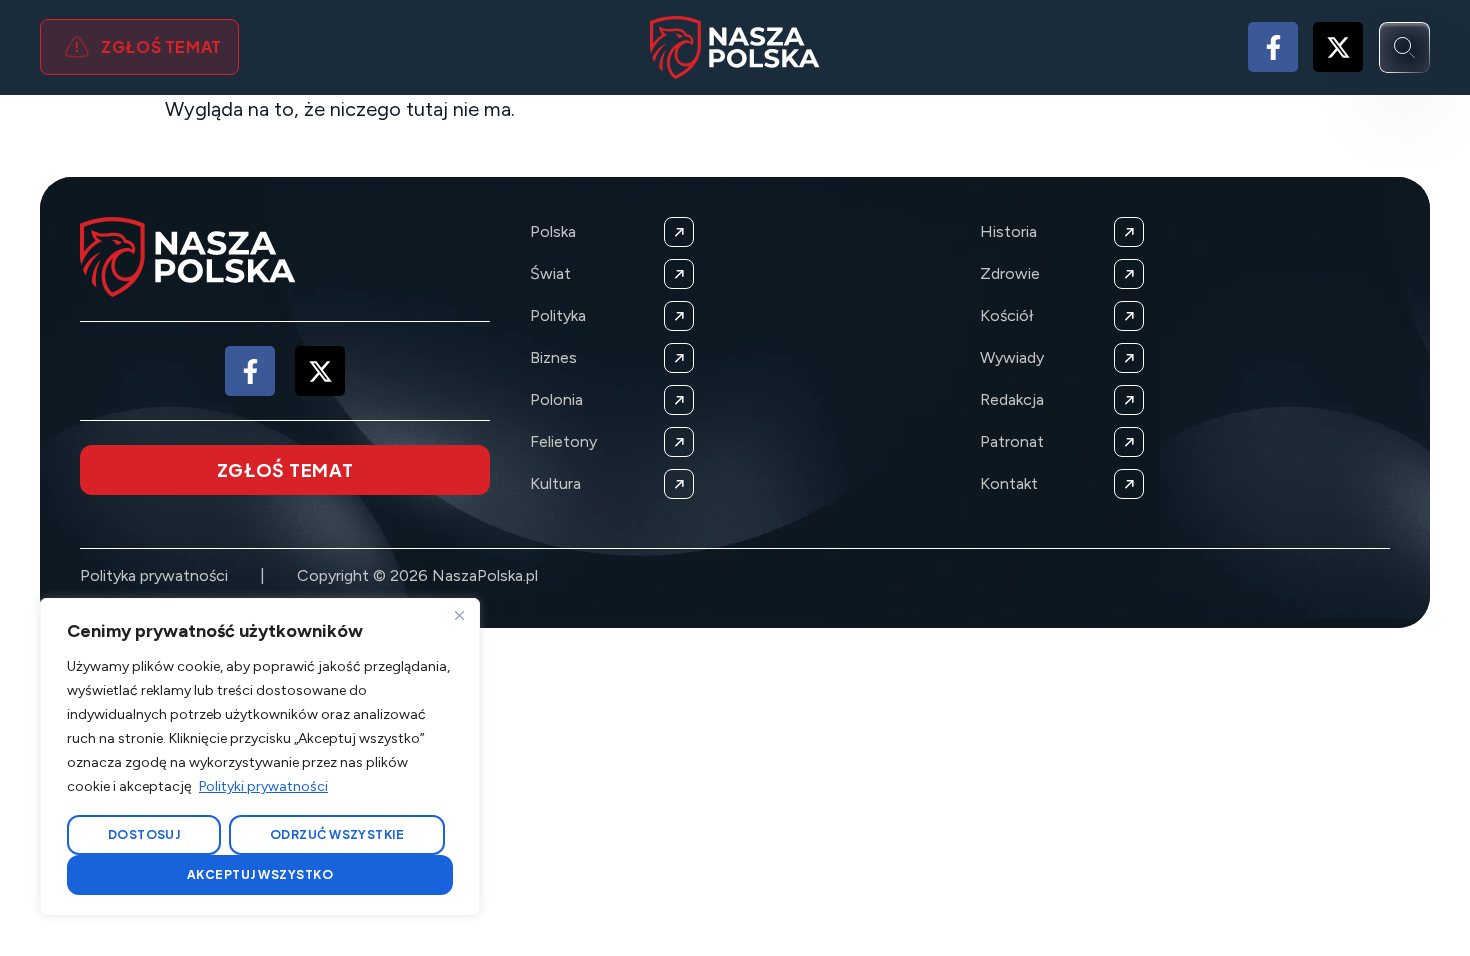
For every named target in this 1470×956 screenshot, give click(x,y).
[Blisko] (459, 615)
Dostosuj (144, 834)
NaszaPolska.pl (485, 575)
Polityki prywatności (263, 786)
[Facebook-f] (1273, 47)
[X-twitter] (1338, 47)
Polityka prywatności (154, 575)
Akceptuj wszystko (260, 874)
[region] (260, 757)
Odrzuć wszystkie (337, 834)
